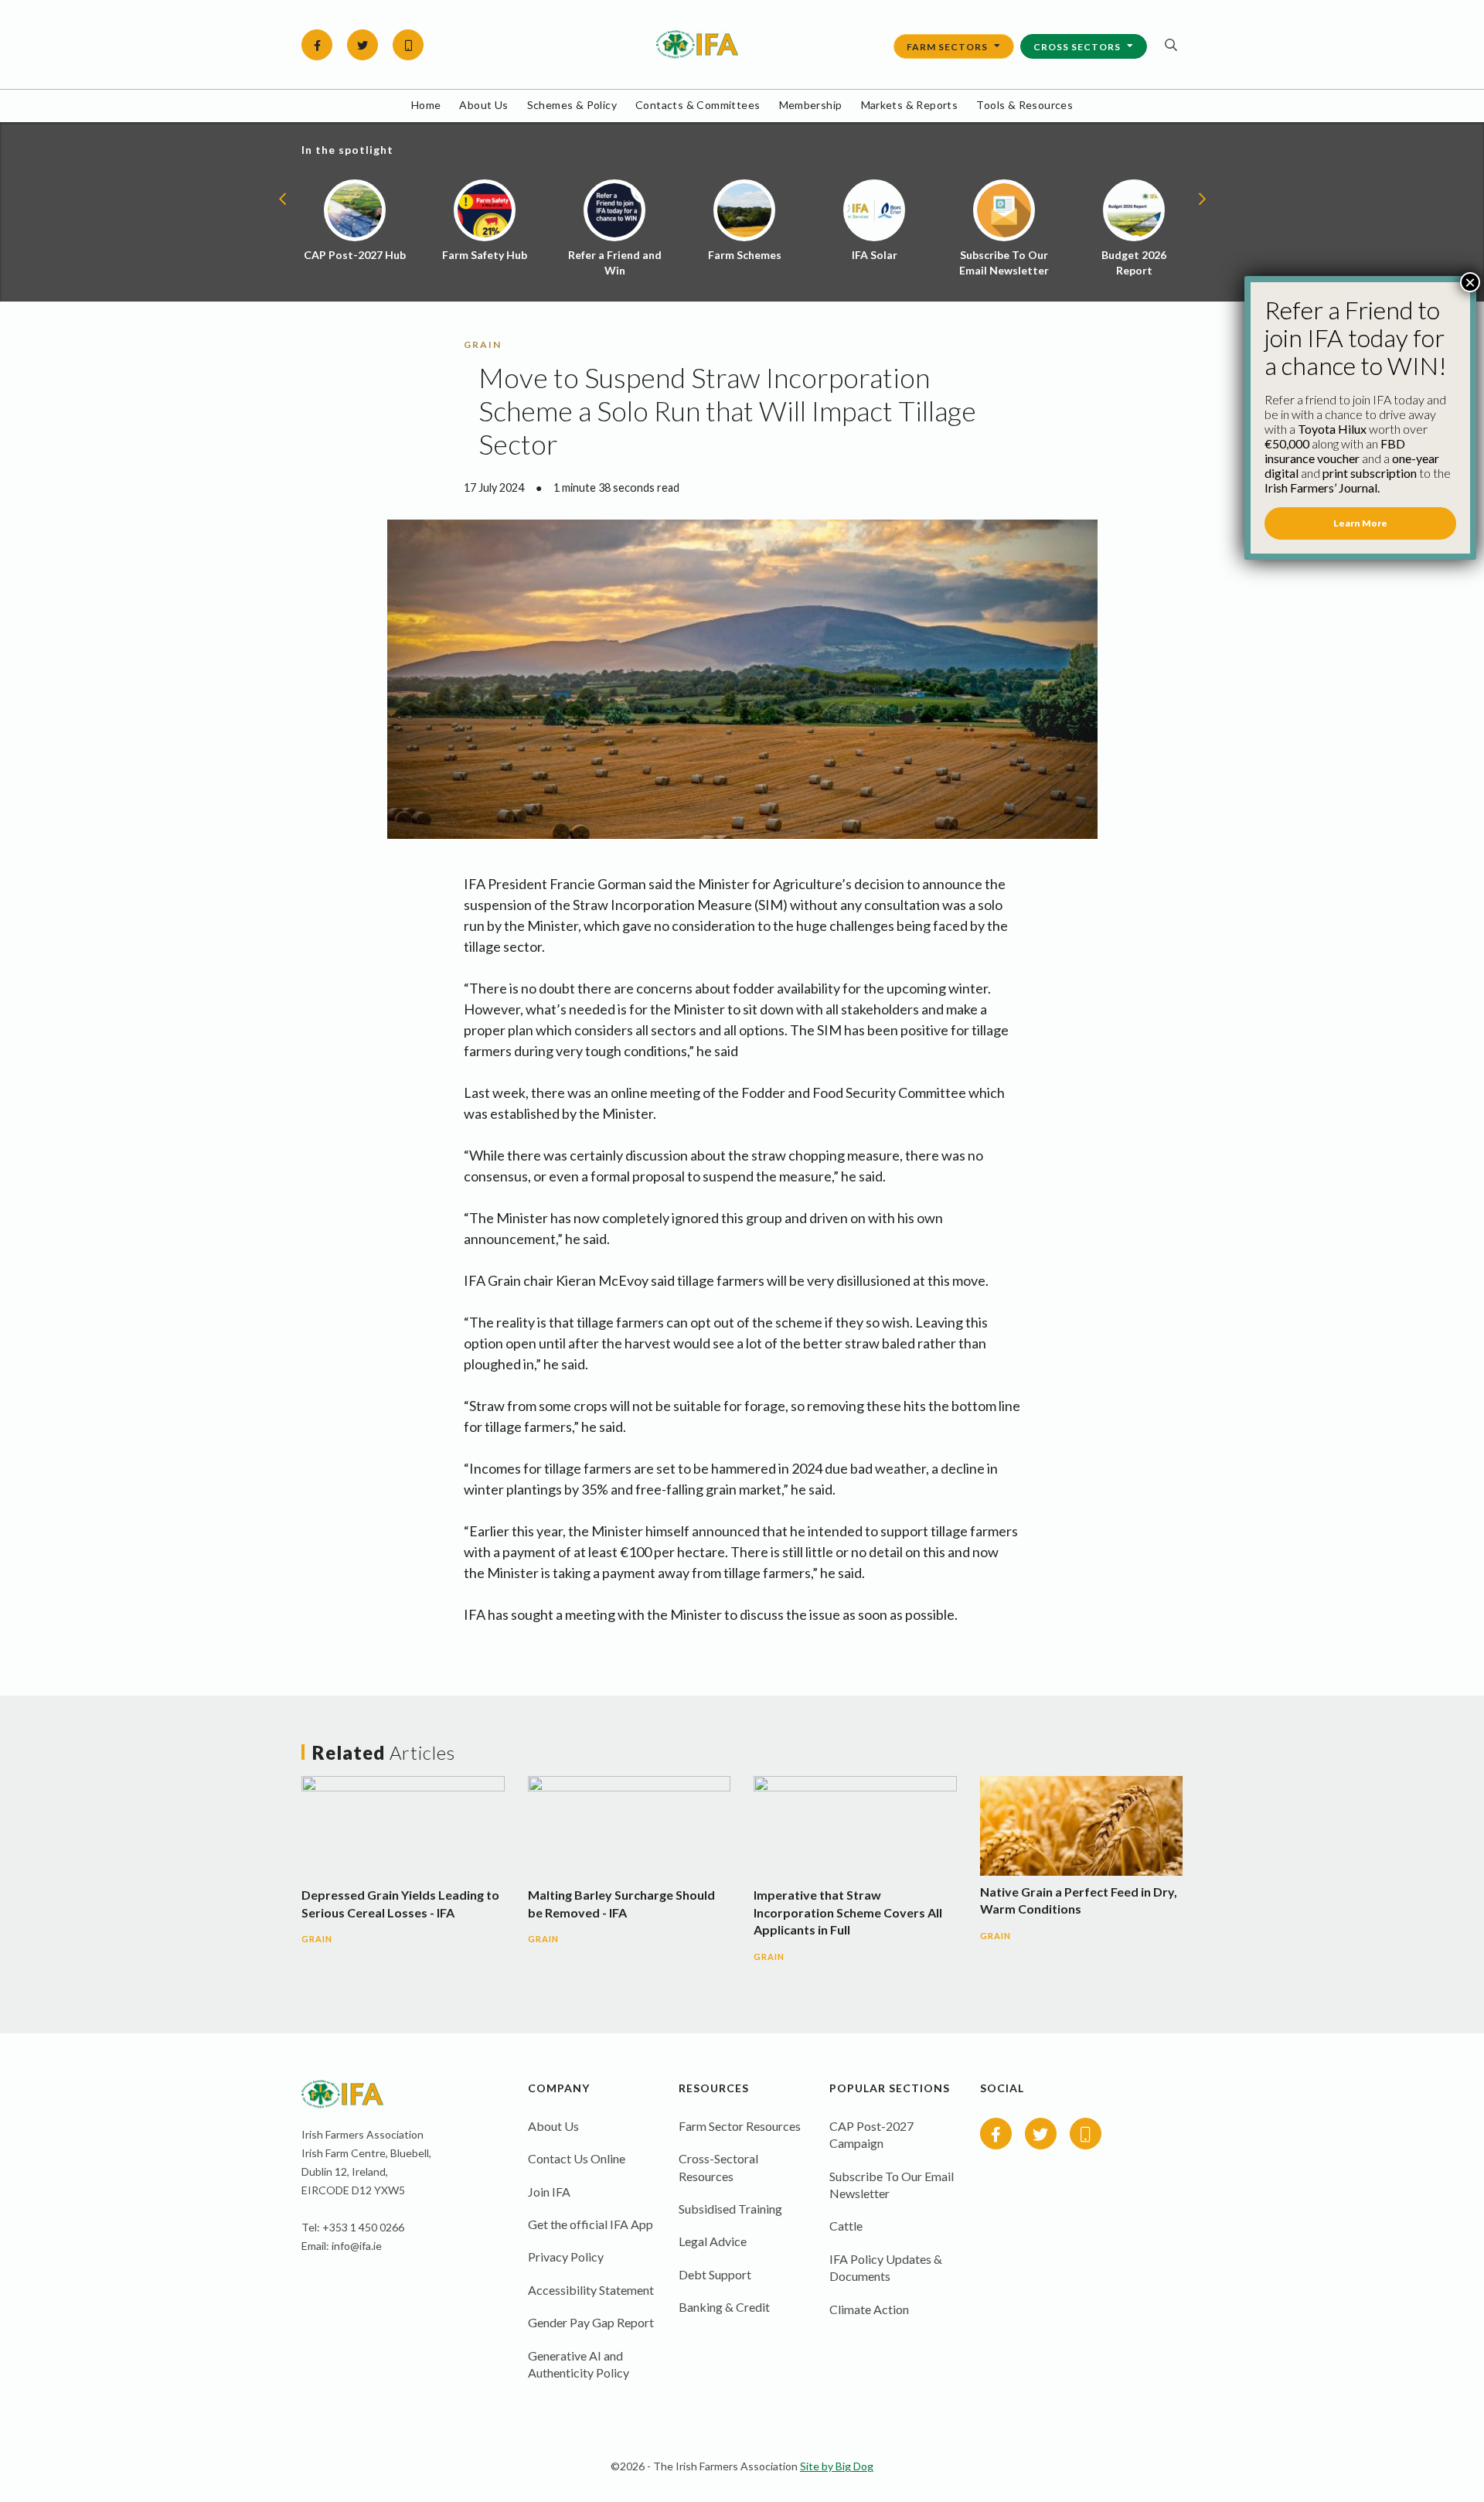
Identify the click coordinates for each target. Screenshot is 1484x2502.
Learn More (1360, 523)
